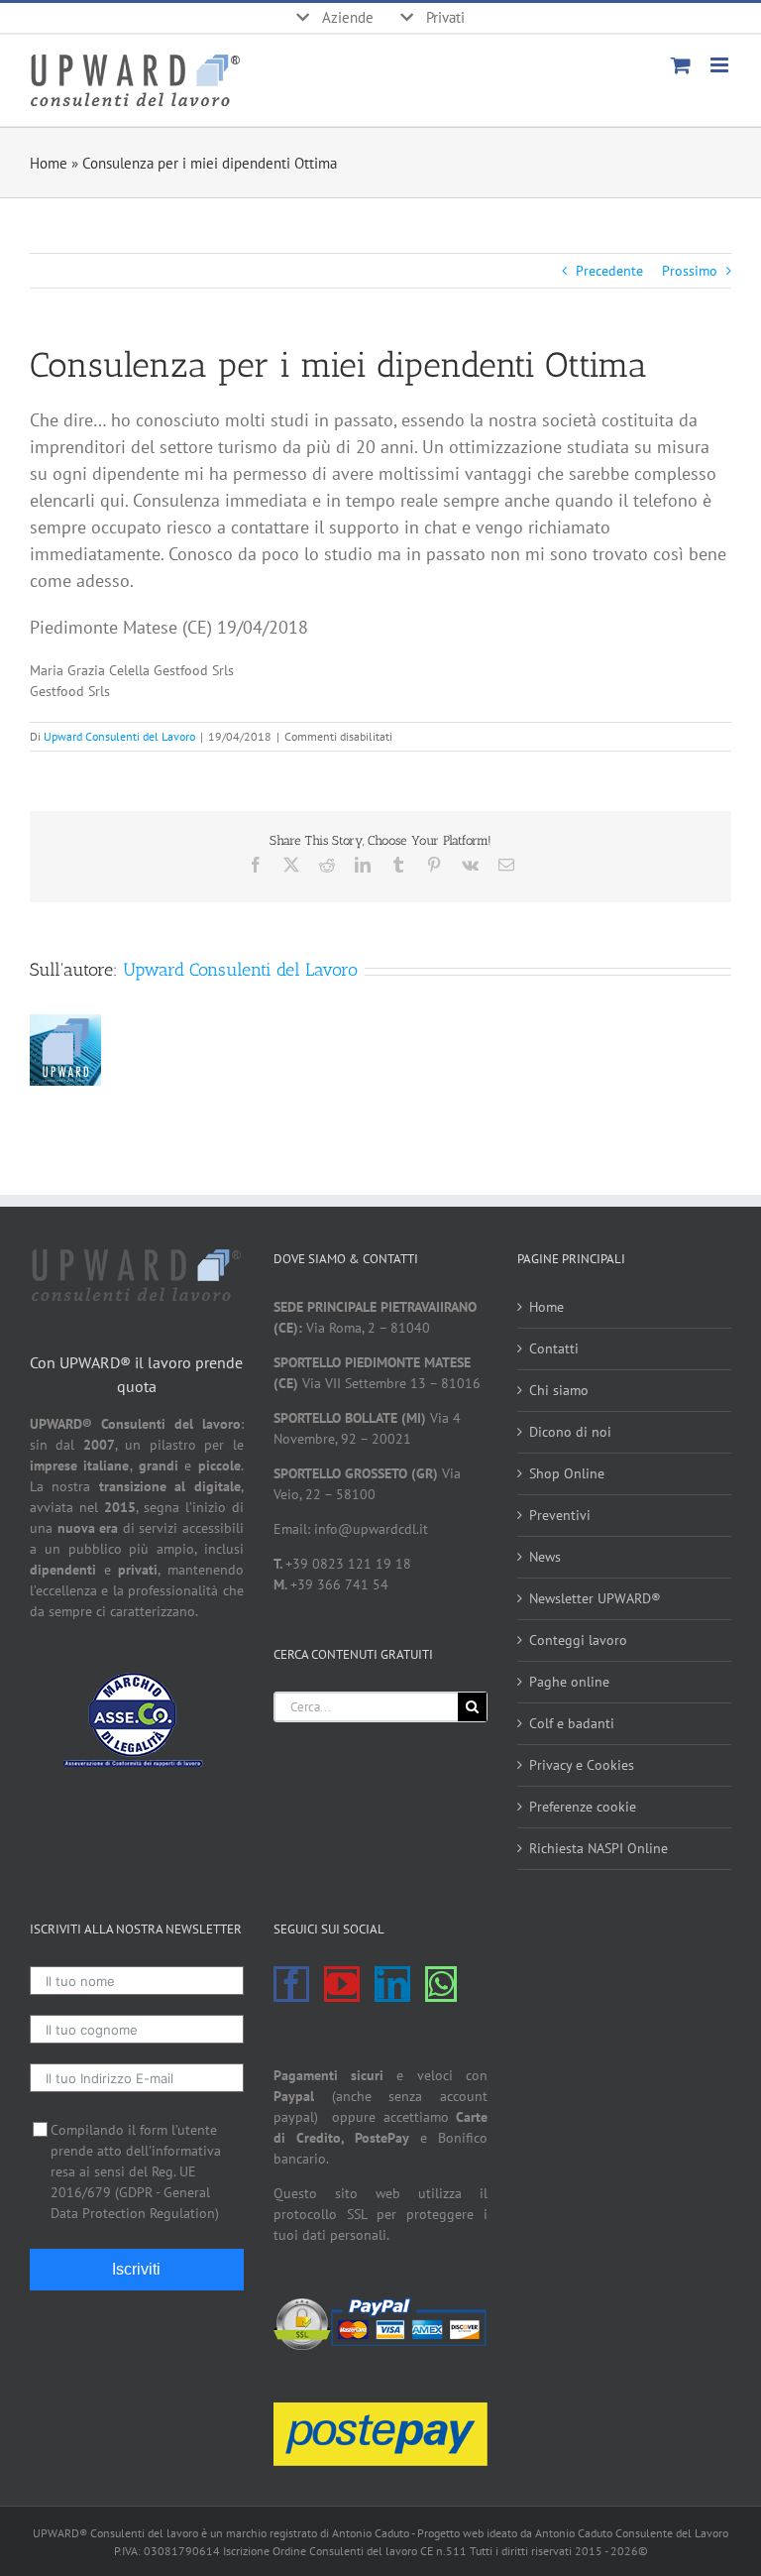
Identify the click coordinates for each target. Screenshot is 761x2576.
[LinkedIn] (392, 1984)
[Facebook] (291, 1984)
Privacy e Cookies (582, 1765)
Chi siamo (559, 1390)
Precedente (609, 271)
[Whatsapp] (441, 1984)
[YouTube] (342, 1984)
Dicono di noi (570, 1432)
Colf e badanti (572, 1723)
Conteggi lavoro (578, 1640)
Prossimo (690, 271)
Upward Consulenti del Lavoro (119, 736)
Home (49, 163)
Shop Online (567, 1473)
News (545, 1557)
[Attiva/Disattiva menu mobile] (721, 65)
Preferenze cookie (583, 1807)
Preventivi (560, 1515)
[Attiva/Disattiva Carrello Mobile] (681, 65)
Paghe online (569, 1682)
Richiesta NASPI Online (598, 1848)
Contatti (554, 1348)
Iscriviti (136, 2269)
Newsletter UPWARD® (595, 1598)
